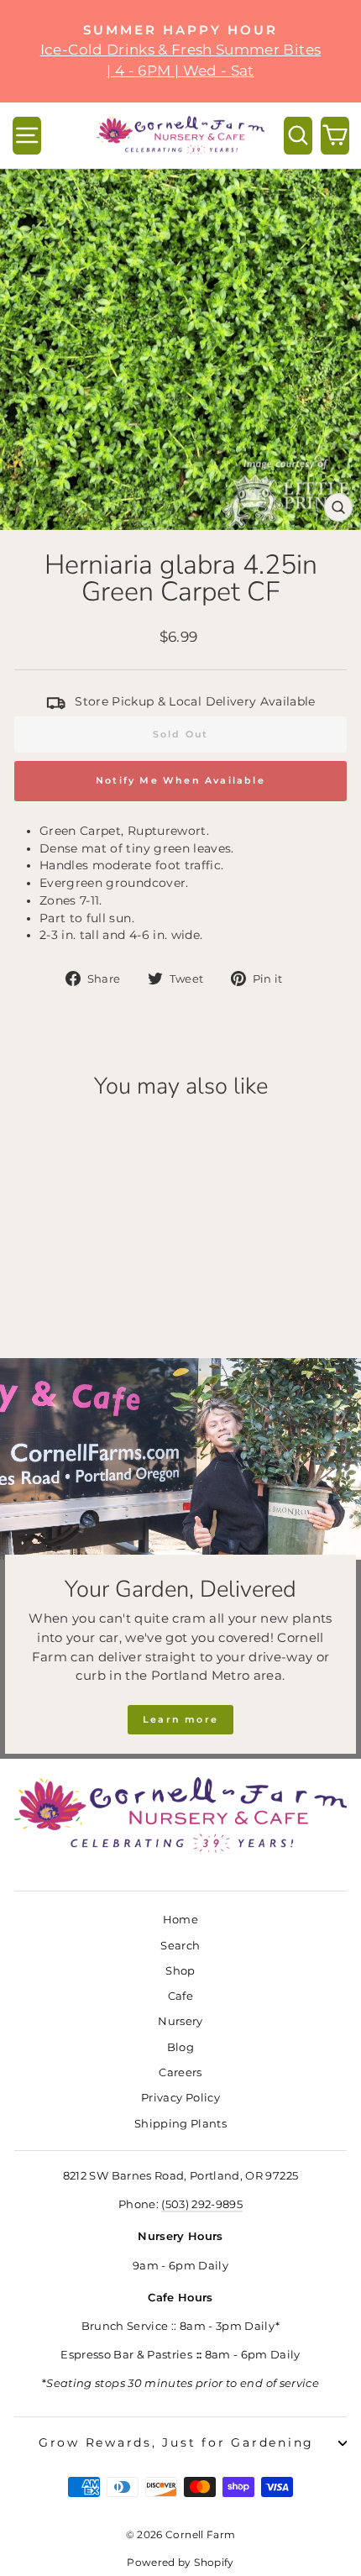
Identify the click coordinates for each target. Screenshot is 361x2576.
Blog (180, 2047)
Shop (180, 1971)
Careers (180, 2072)
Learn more (180, 1719)
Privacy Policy (180, 2098)
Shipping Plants (180, 2124)
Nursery (180, 2021)
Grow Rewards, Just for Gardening (176, 2442)
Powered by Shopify (180, 2562)
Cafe (180, 1996)
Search (180, 1946)
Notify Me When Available (180, 780)
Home (180, 1920)
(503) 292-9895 (202, 2204)
